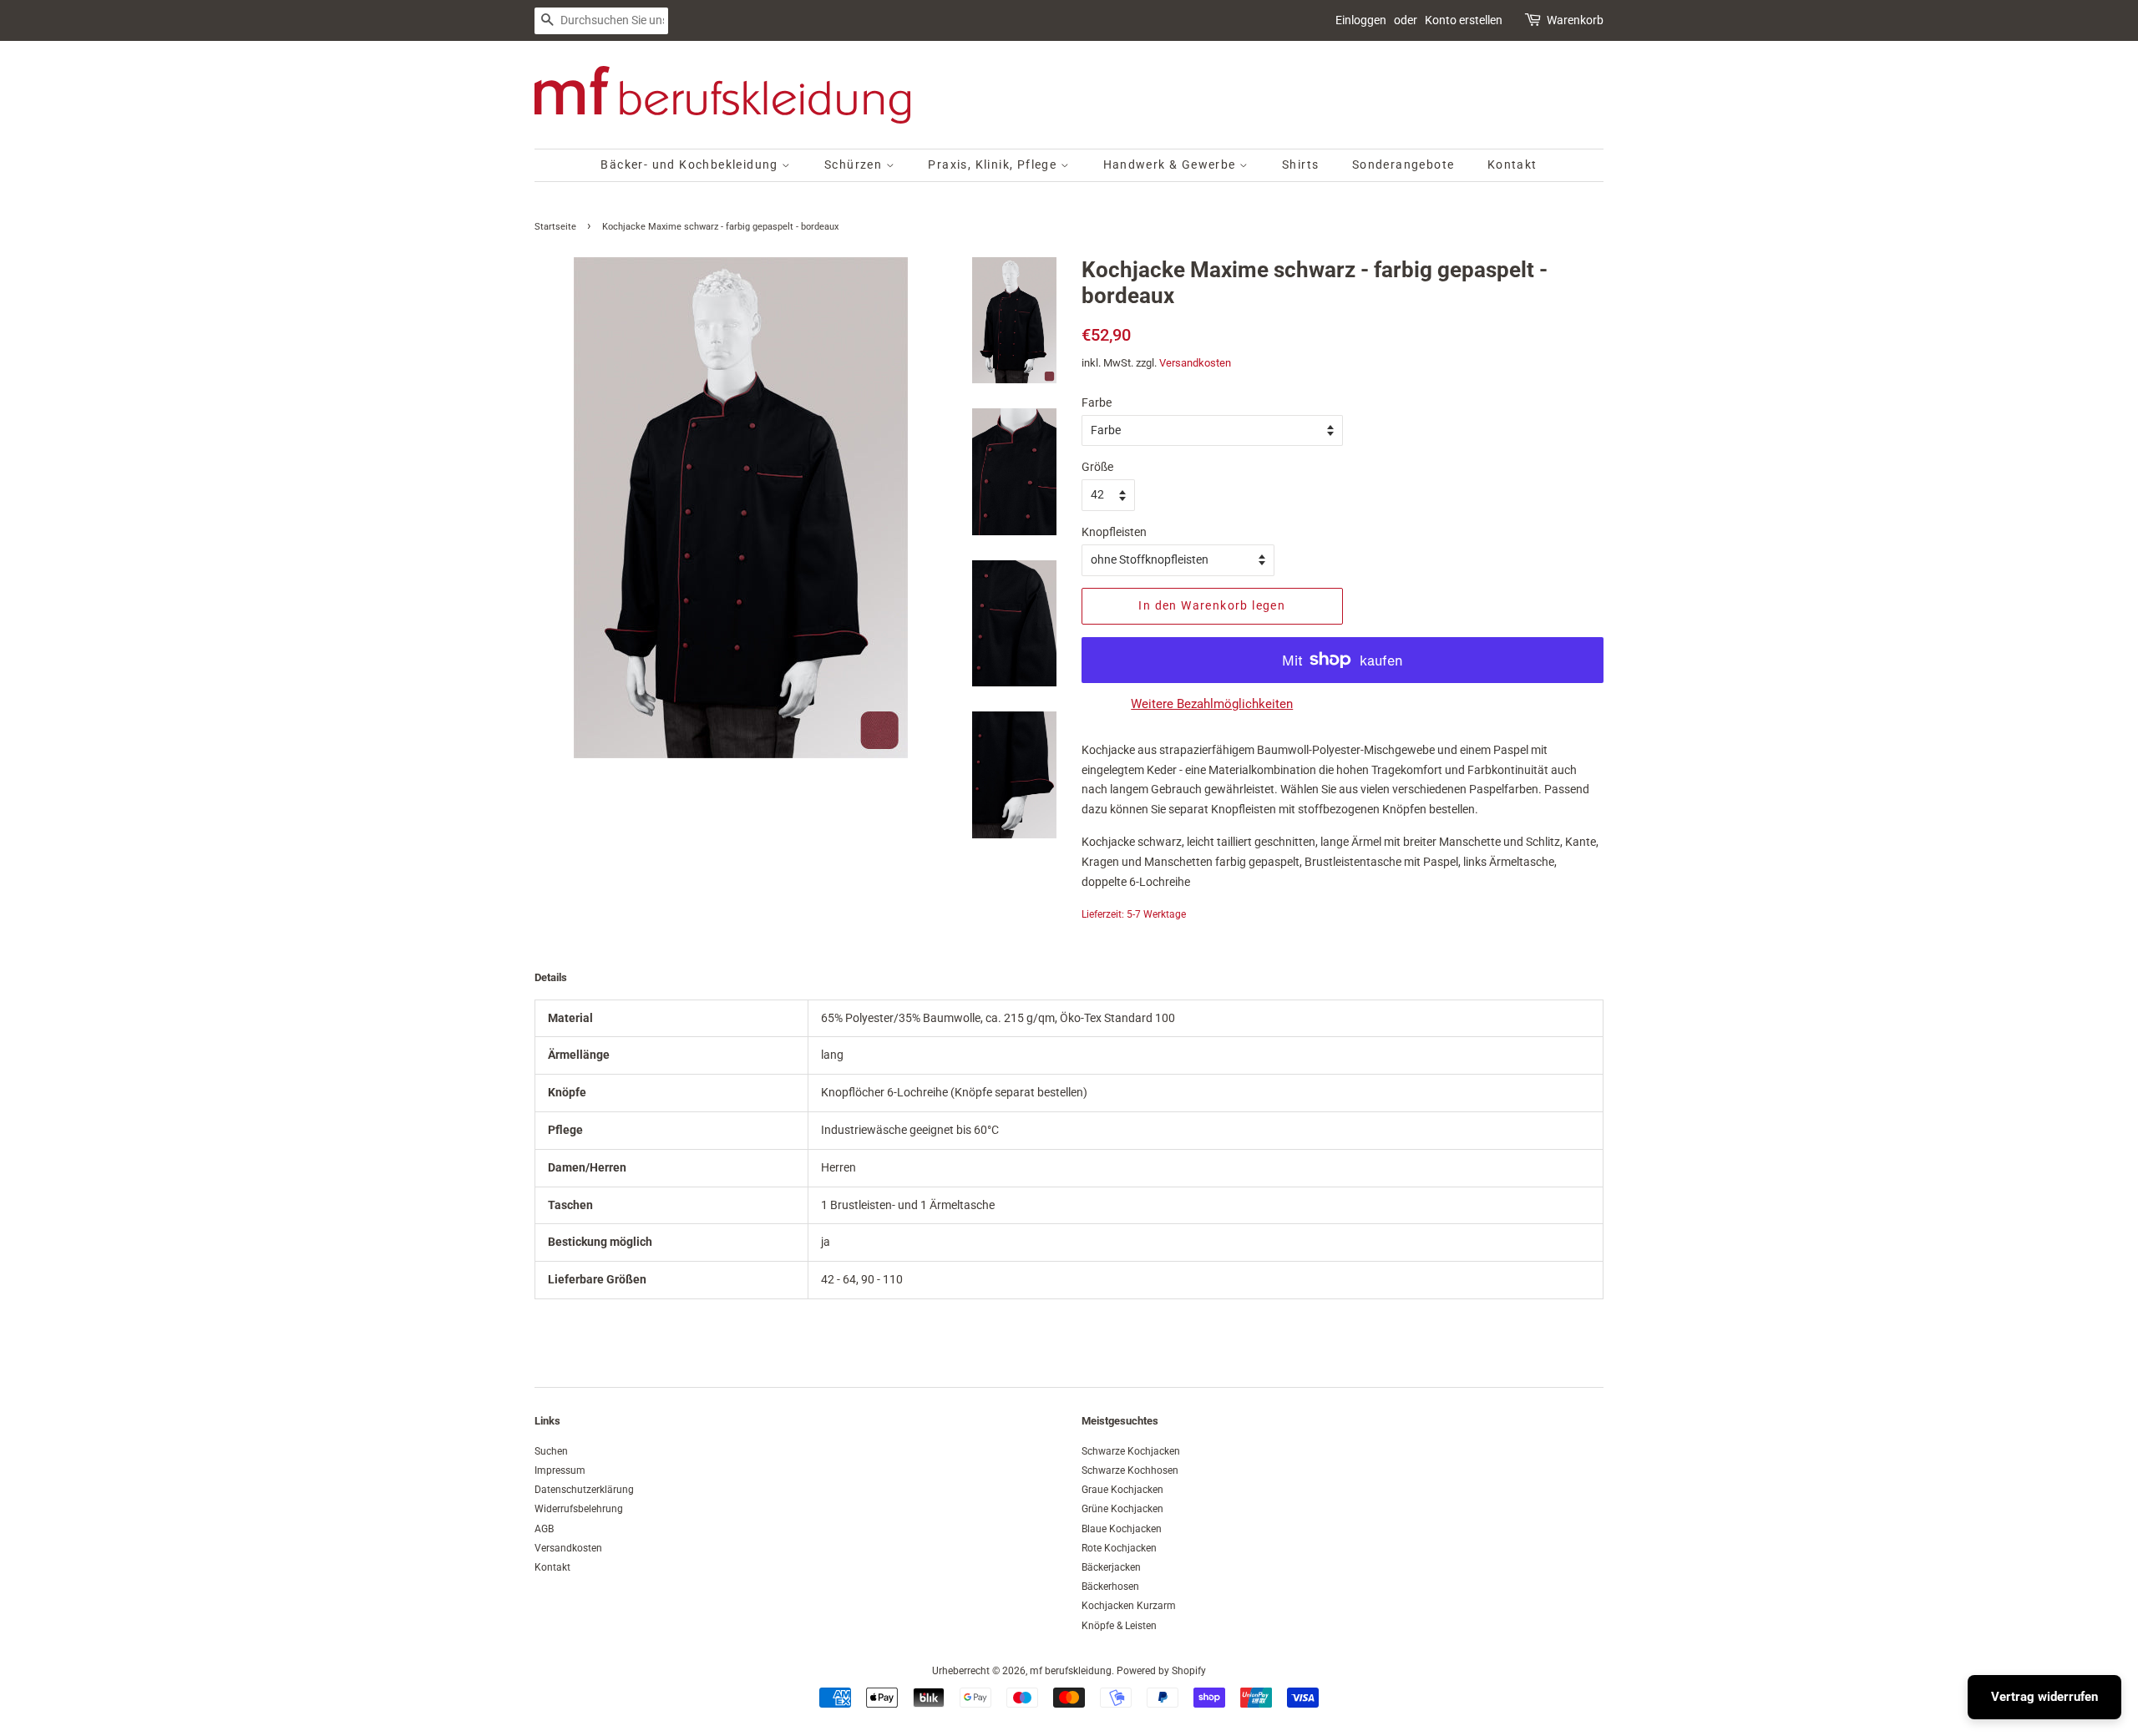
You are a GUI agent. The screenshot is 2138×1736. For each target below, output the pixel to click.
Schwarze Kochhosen (1130, 1470)
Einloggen (1361, 20)
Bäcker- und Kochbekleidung (691, 164)
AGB (544, 1529)
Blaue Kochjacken (1122, 1529)
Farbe (1097, 402)
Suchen (551, 1451)
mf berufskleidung (1071, 1671)
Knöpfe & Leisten (1119, 1626)
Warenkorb (1575, 20)
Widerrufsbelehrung (579, 1509)
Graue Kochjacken (1122, 1490)
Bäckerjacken (1111, 1567)
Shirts (1300, 164)
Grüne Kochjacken (1122, 1509)
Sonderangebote (1403, 164)
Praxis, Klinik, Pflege (994, 164)
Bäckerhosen (1110, 1587)
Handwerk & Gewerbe (1172, 164)
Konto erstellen (1464, 20)
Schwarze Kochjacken (1131, 1451)
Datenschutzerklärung (584, 1490)
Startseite (555, 227)
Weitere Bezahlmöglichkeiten (1212, 704)
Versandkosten (1195, 363)
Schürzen (855, 164)
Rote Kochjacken (1119, 1548)
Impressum (560, 1470)
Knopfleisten (1114, 532)
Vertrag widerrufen (2044, 1697)
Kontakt (1512, 164)
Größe (1097, 467)
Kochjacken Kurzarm (1129, 1606)
